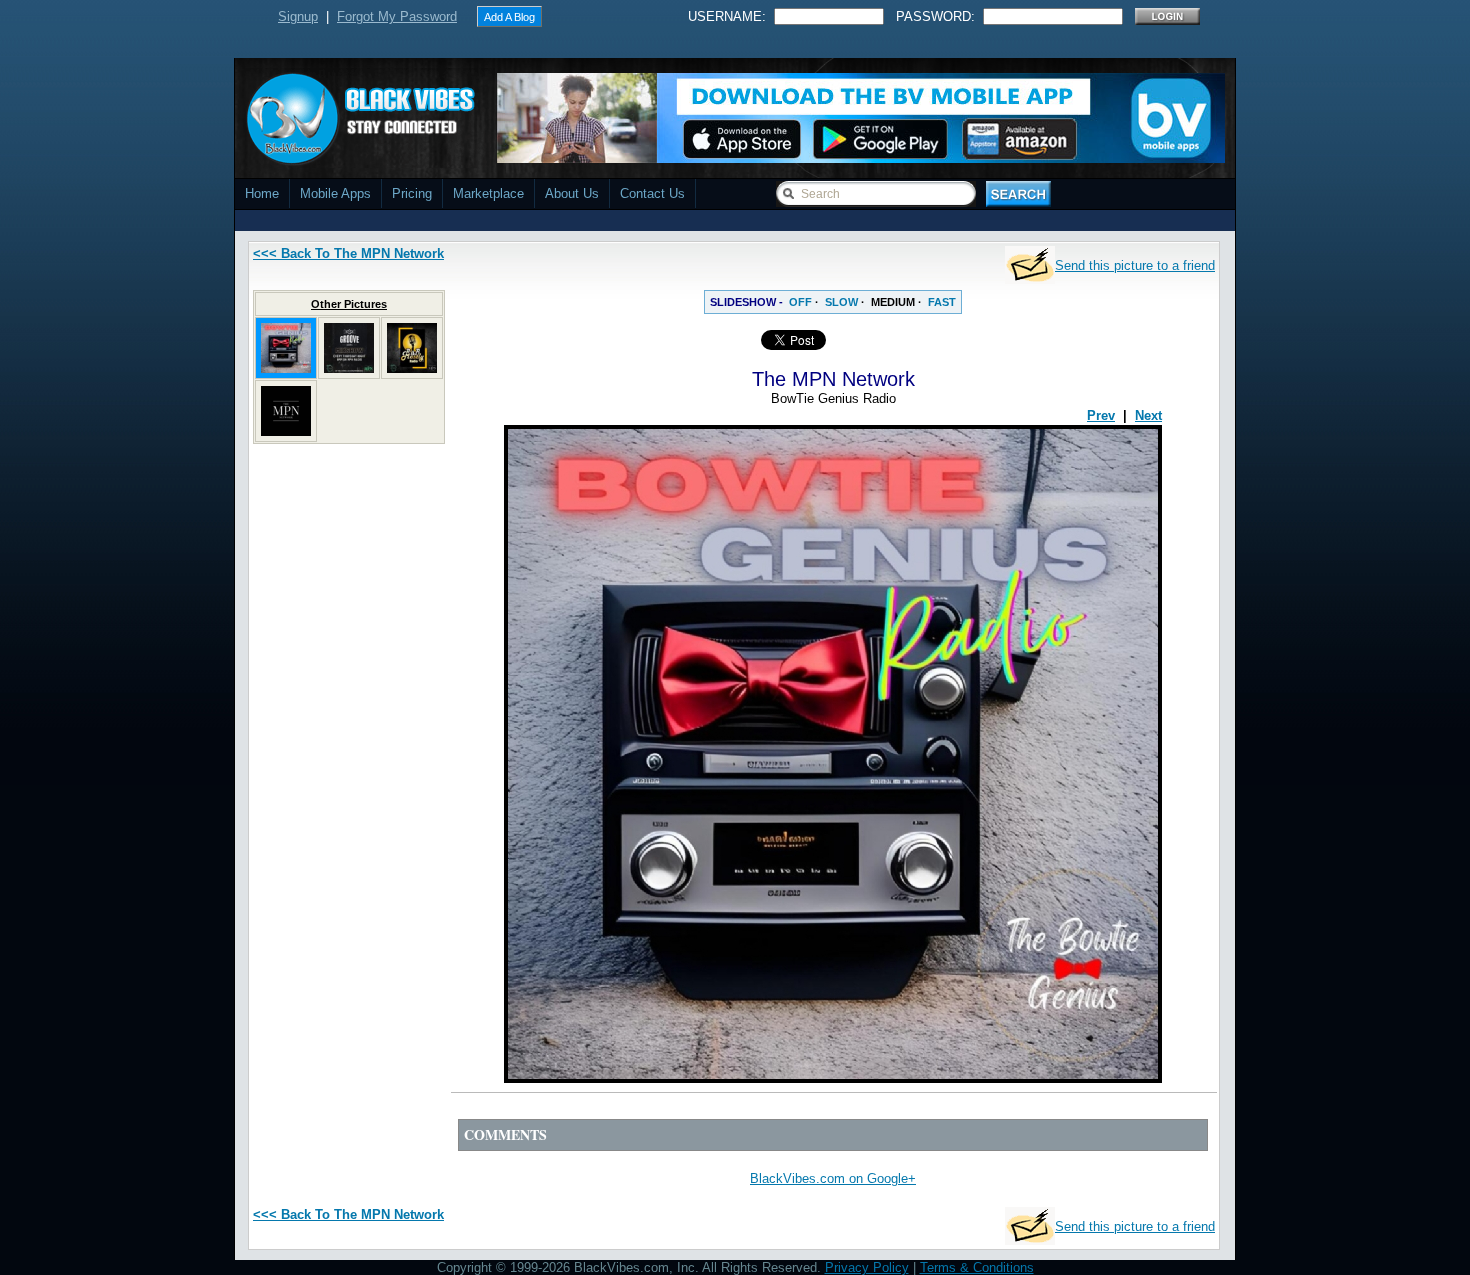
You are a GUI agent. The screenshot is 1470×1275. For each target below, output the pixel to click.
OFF (800, 302)
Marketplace (488, 193)
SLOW (841, 302)
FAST (942, 302)
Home (262, 193)
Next (1148, 415)
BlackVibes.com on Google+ (833, 1178)
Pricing (412, 193)
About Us (572, 193)
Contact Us (652, 193)
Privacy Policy (867, 1267)
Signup (298, 16)
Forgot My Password (397, 16)
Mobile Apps (335, 193)
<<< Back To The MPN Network (348, 253)
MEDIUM (893, 302)
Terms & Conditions (977, 1267)
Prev (1101, 415)
